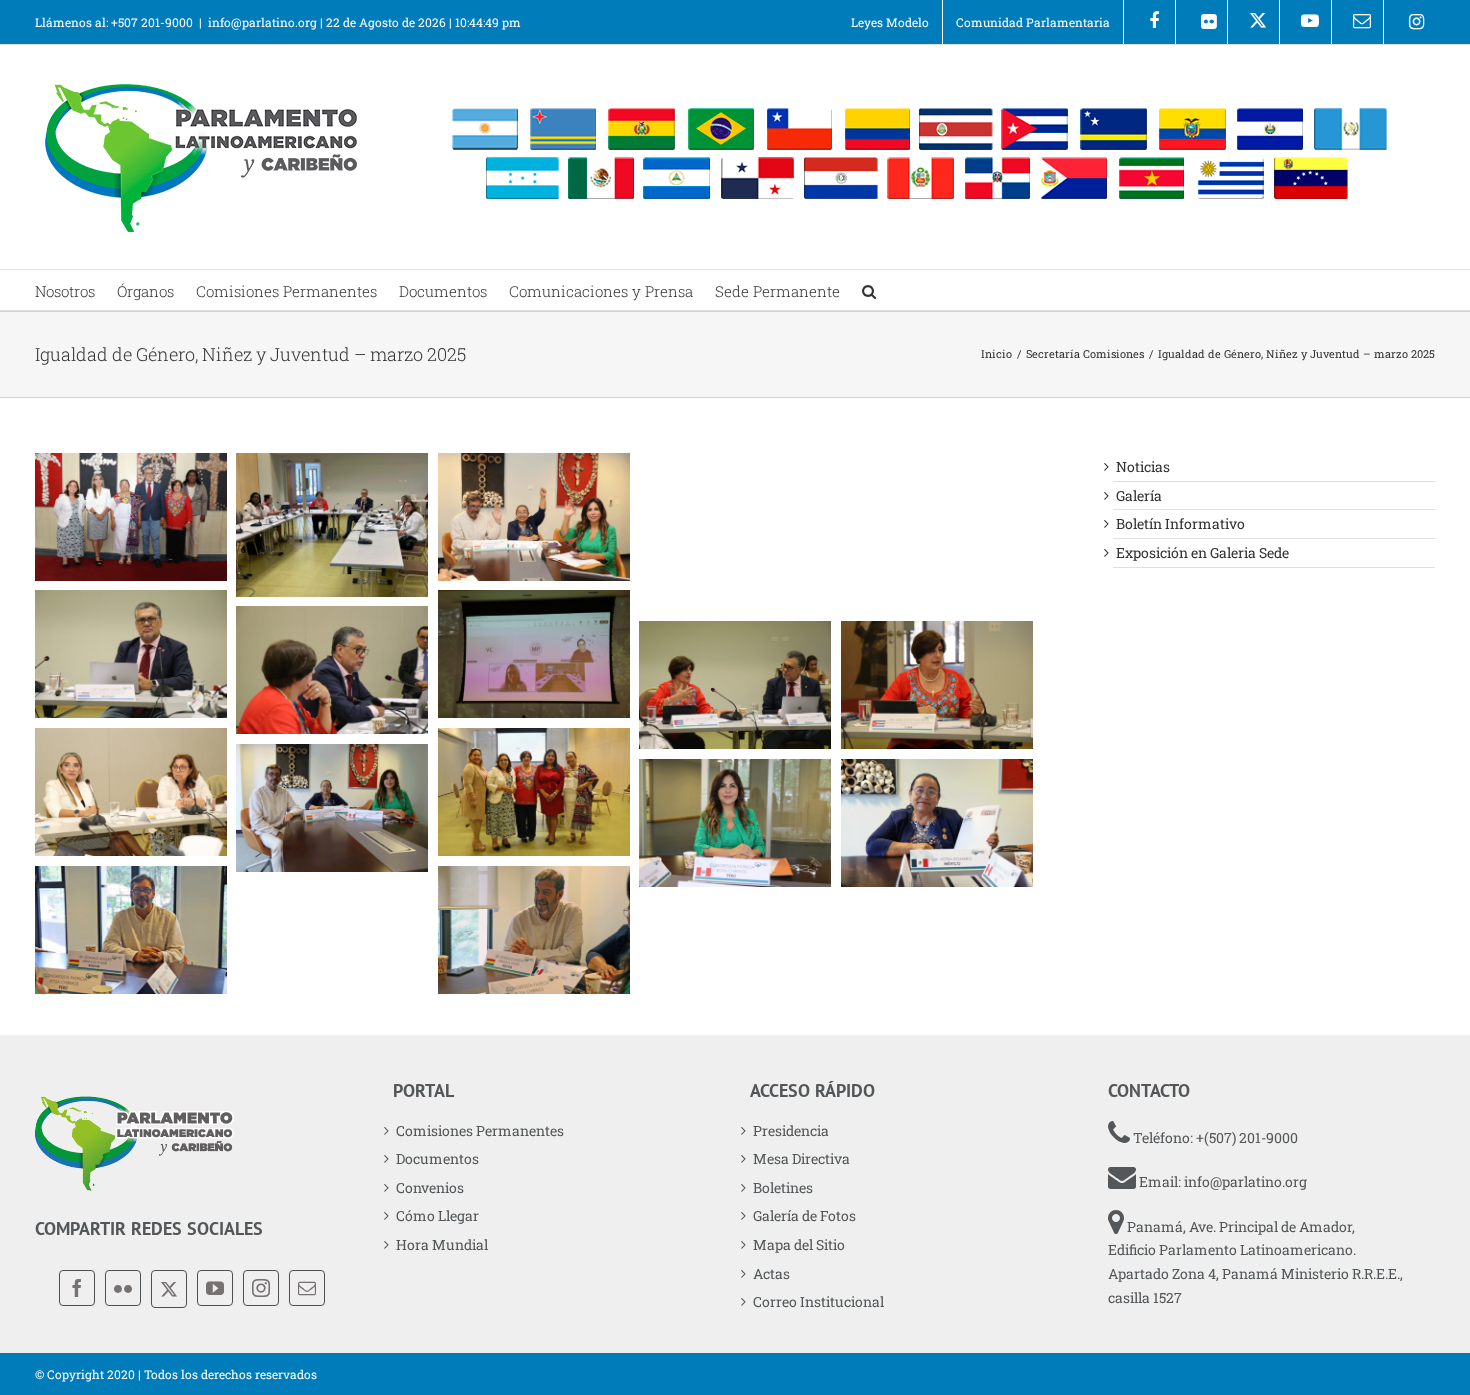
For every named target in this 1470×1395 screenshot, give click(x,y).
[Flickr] (1201, 22)
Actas (771, 1273)
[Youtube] (1305, 22)
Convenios (430, 1187)
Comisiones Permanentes (480, 1130)
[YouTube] (215, 1288)
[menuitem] (890, 22)
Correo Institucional (818, 1301)
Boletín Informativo (1180, 523)
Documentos (437, 1158)
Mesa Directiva (801, 1158)
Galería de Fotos (804, 1215)
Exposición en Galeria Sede (1202, 552)
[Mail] (307, 1288)
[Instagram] (1409, 22)
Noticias (1143, 466)
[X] (1253, 22)
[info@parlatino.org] (1357, 22)
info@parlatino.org (262, 22)
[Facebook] (1149, 22)
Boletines (783, 1187)
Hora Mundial (442, 1244)
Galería (1139, 495)
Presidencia (791, 1130)
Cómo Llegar (437, 1215)
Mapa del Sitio (799, 1244)
